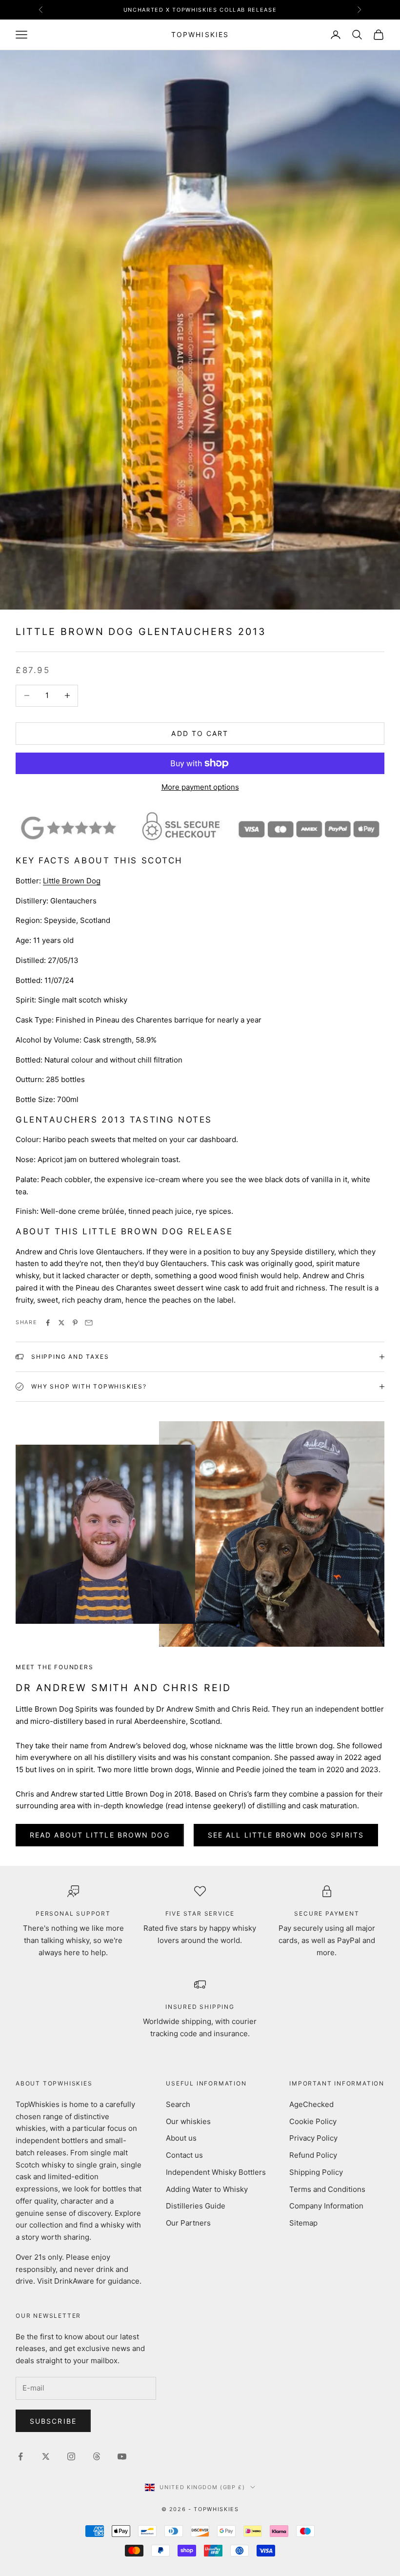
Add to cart (200, 733)
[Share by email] (89, 1323)
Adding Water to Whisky (207, 2189)
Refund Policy (313, 2155)
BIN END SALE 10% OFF (200, 10)
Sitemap (303, 2223)
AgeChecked (311, 2104)
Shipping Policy (316, 2172)
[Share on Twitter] (61, 1323)
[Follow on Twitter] (46, 2456)
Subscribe (53, 2421)
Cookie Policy (313, 2121)
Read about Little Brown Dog (100, 1835)
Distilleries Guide (196, 2206)
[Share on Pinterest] (75, 1323)
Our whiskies (188, 2121)
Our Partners (188, 2223)
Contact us (184, 2155)
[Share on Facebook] (48, 1323)
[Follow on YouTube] (122, 2456)
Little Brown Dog (72, 881)
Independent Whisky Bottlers (216, 2172)
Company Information (326, 2206)
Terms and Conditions (327, 2189)
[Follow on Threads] (97, 2456)
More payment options (200, 787)
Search (178, 2104)
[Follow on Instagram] (71, 2456)
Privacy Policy (313, 2138)
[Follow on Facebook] (20, 2456)
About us (181, 2138)
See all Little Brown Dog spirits (286, 1835)
